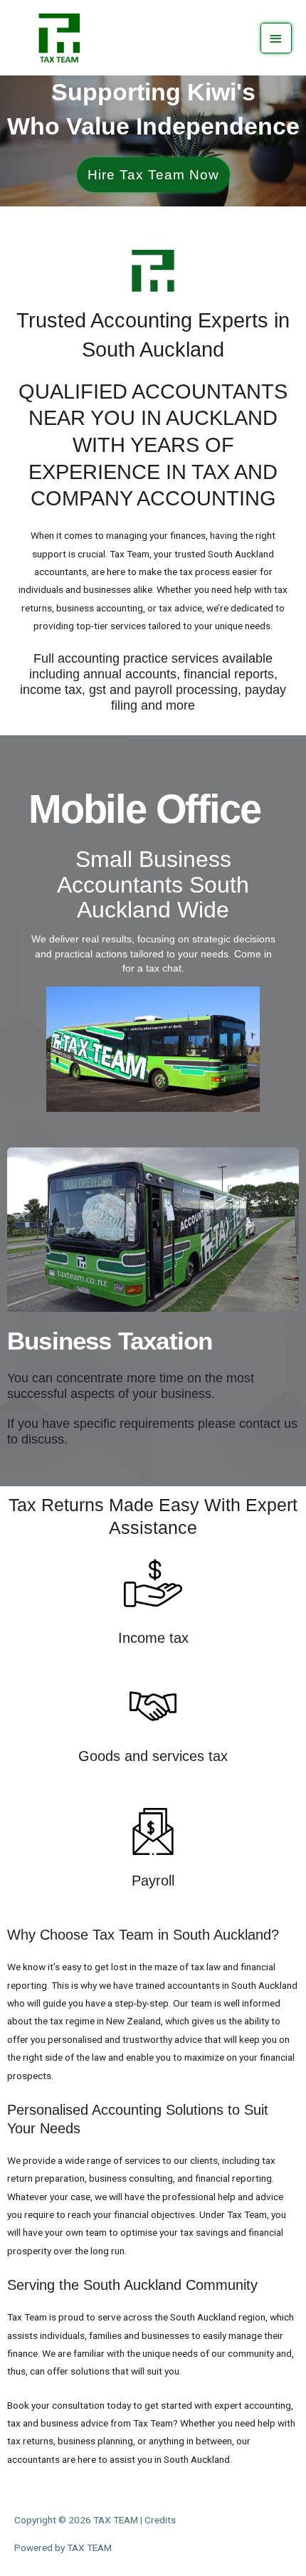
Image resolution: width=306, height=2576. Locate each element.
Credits (160, 2520)
